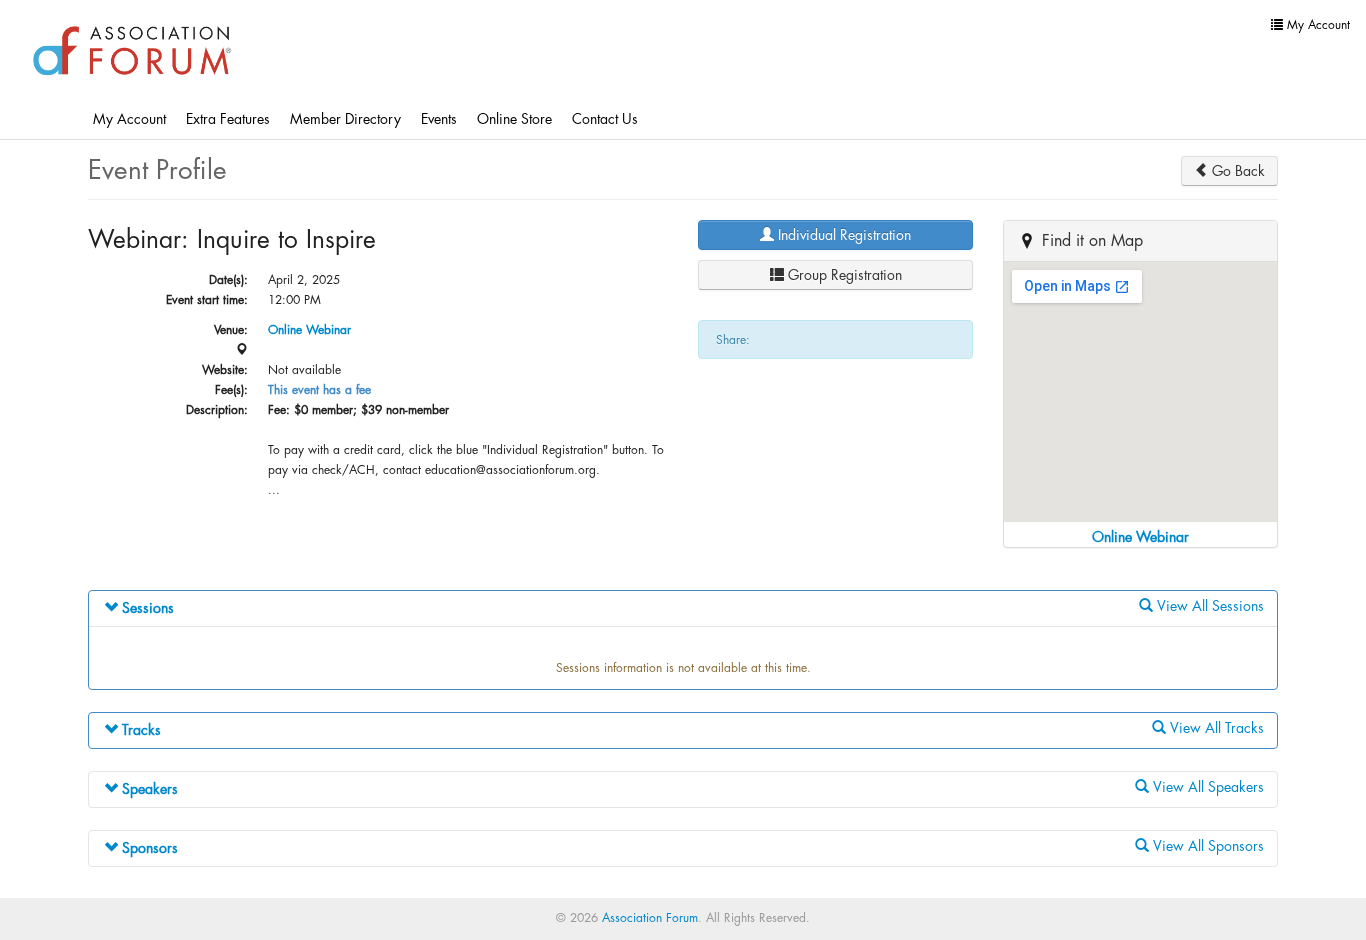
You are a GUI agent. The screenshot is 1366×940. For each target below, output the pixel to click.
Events (439, 119)
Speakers (148, 789)
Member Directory (345, 119)
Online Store (514, 119)
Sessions (146, 608)
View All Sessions (1208, 606)
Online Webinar (309, 330)
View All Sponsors (1206, 846)
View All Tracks (1215, 728)
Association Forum (650, 918)
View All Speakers (1206, 787)
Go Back (1236, 171)
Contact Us (605, 119)
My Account (129, 119)
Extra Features (228, 119)
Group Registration (843, 275)
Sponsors (148, 848)
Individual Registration (842, 235)
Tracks (139, 730)
